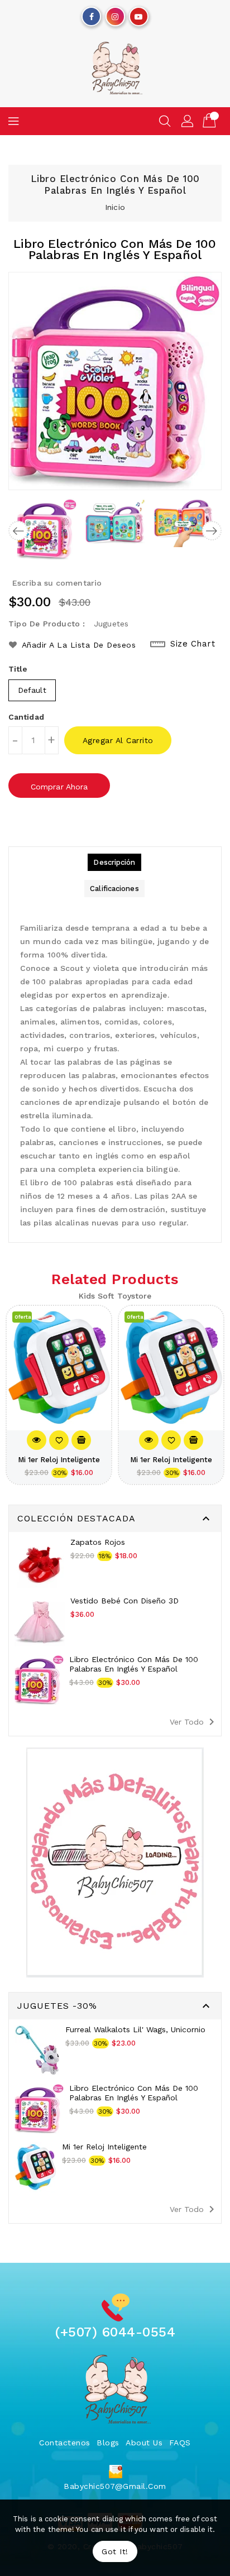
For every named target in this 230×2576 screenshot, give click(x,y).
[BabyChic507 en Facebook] (92, 14)
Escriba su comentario (57, 583)
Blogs (108, 2443)
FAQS (180, 2443)
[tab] (114, 862)
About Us (144, 2443)
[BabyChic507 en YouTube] (138, 14)
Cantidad (26, 717)
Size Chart (193, 644)
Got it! (115, 2551)
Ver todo (194, 1722)
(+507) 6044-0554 (115, 2332)
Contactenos (65, 2443)
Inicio (115, 207)
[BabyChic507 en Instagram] (115, 14)
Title (18, 669)
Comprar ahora (59, 787)
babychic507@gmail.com (115, 2486)
